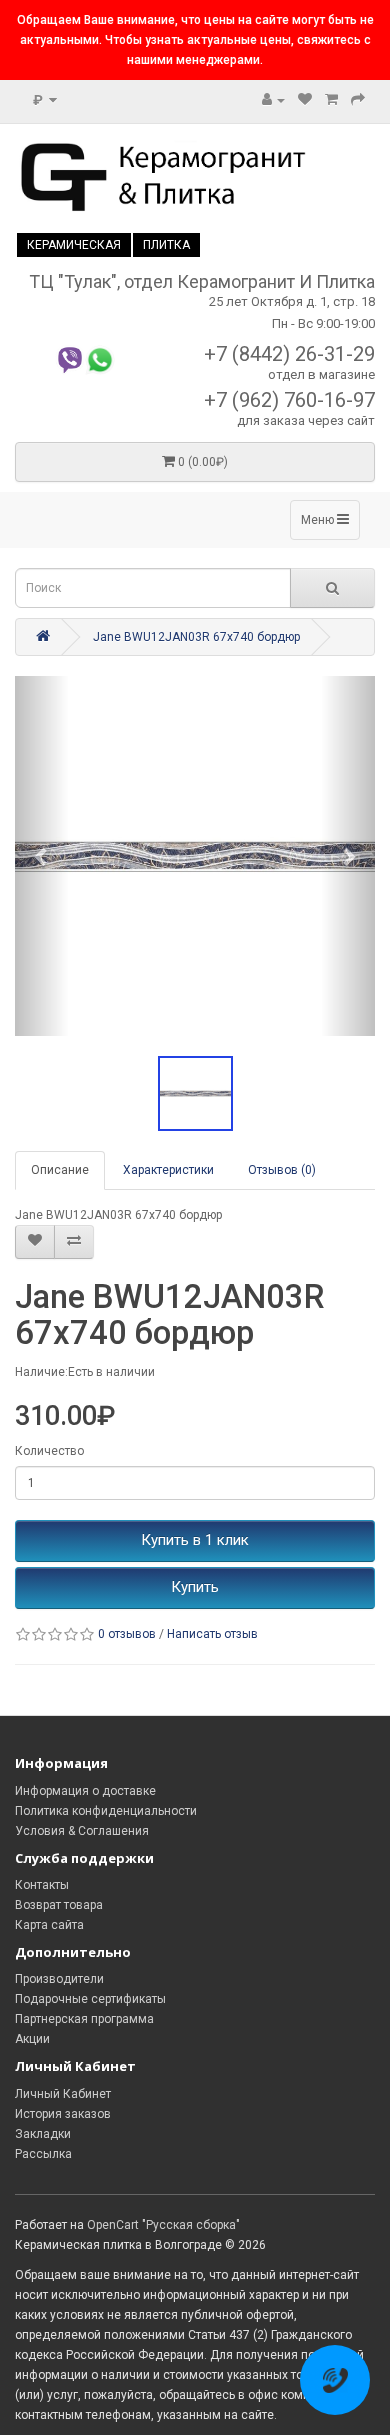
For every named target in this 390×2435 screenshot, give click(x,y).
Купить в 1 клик (195, 1540)
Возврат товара (59, 1905)
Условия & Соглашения (82, 1831)
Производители (59, 1979)
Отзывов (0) (282, 1170)
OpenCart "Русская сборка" (163, 2225)
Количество (49, 1451)
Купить (195, 1587)
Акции (32, 2039)
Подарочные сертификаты (90, 1999)
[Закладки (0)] (305, 100)
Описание (60, 1170)
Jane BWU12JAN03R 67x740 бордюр (196, 637)
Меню (319, 520)
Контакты (42, 1885)
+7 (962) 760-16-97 (289, 400)
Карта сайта (49, 1925)
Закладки (43, 2134)
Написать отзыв (212, 1634)
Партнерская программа (84, 2019)
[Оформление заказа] (358, 100)
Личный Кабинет (63, 2094)
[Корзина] (331, 100)
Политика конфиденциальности (106, 1811)
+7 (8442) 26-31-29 (289, 354)
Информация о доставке (85, 1791)
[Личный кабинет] (273, 100)
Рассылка (43, 2154)
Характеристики (168, 1170)
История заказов (63, 2114)
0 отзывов (127, 1634)
